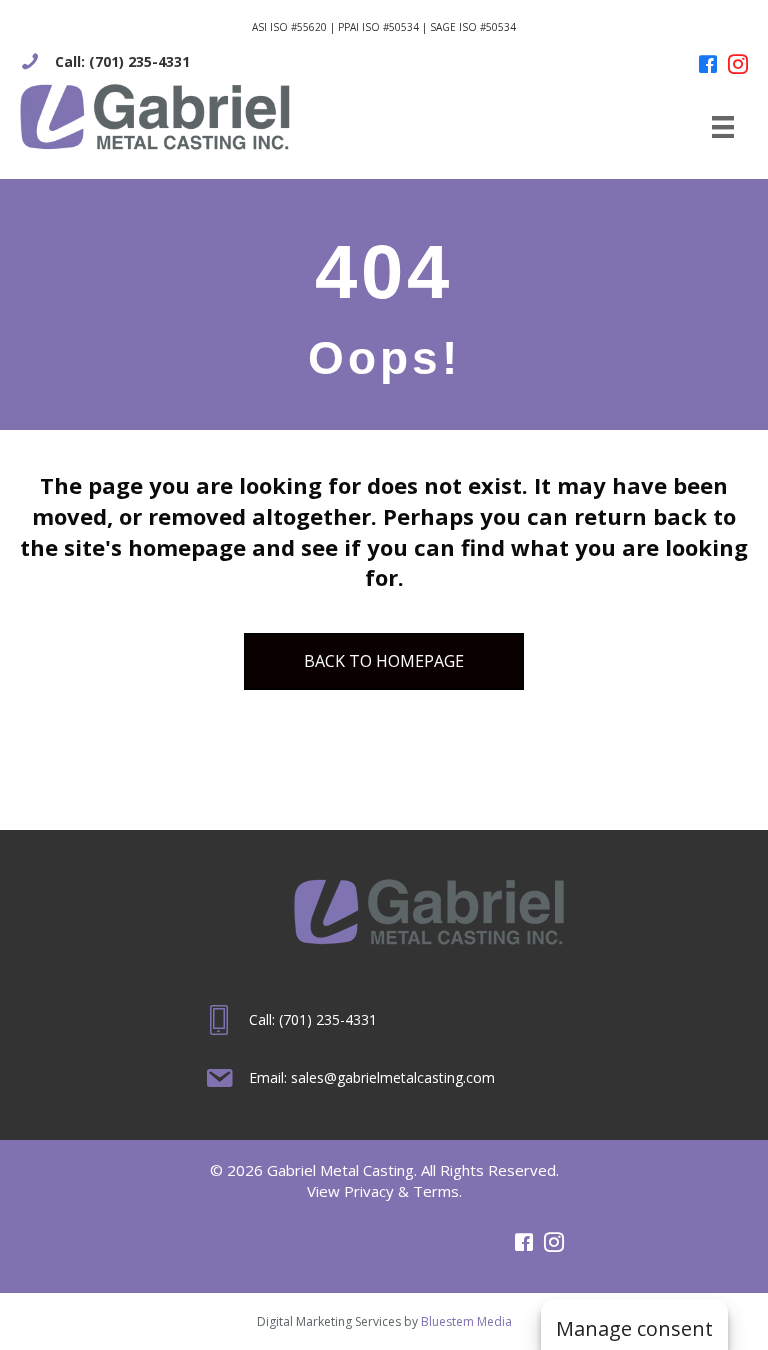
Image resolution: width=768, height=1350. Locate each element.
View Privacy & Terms (383, 1191)
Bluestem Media (466, 1321)
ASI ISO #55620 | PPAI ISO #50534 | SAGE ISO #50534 (384, 27)
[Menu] (723, 127)
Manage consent (634, 1328)
